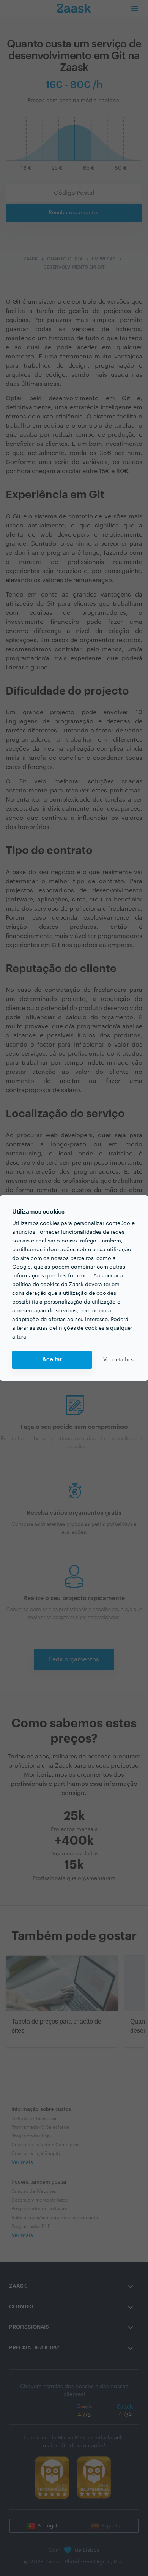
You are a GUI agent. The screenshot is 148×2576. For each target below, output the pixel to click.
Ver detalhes (118, 1360)
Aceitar (52, 1360)
